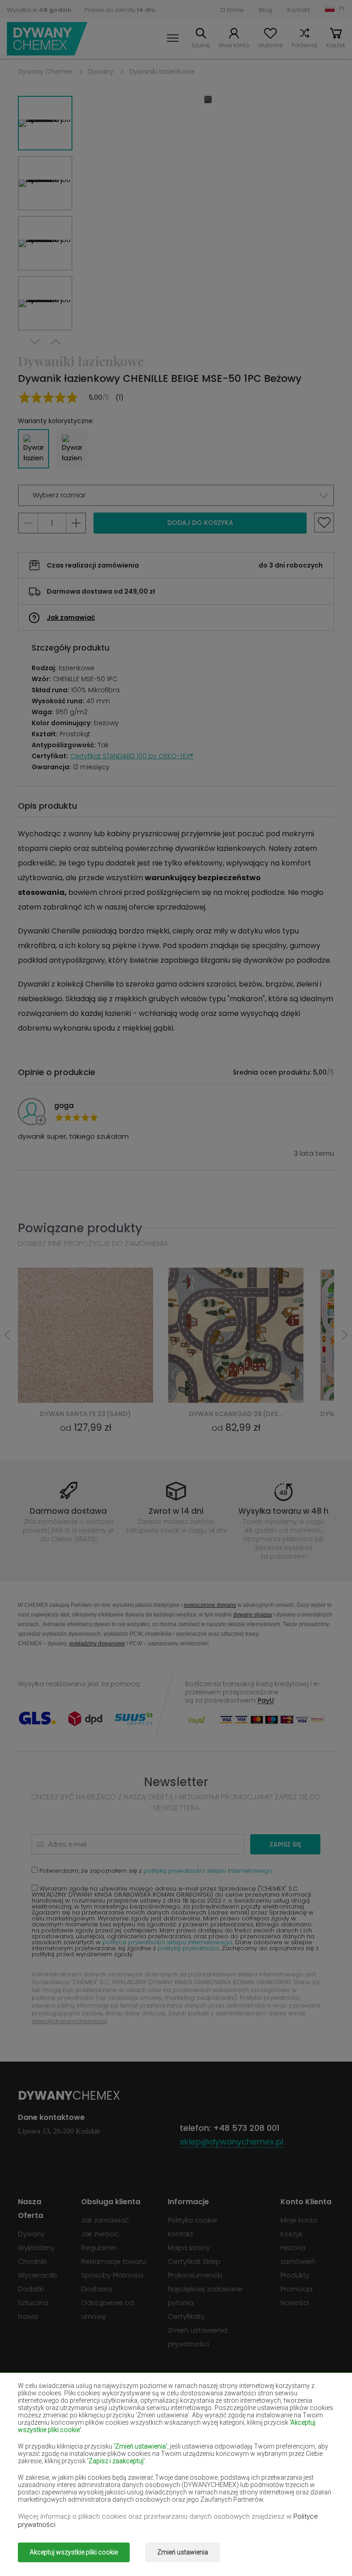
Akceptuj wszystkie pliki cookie (74, 2552)
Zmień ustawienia (183, 2552)
